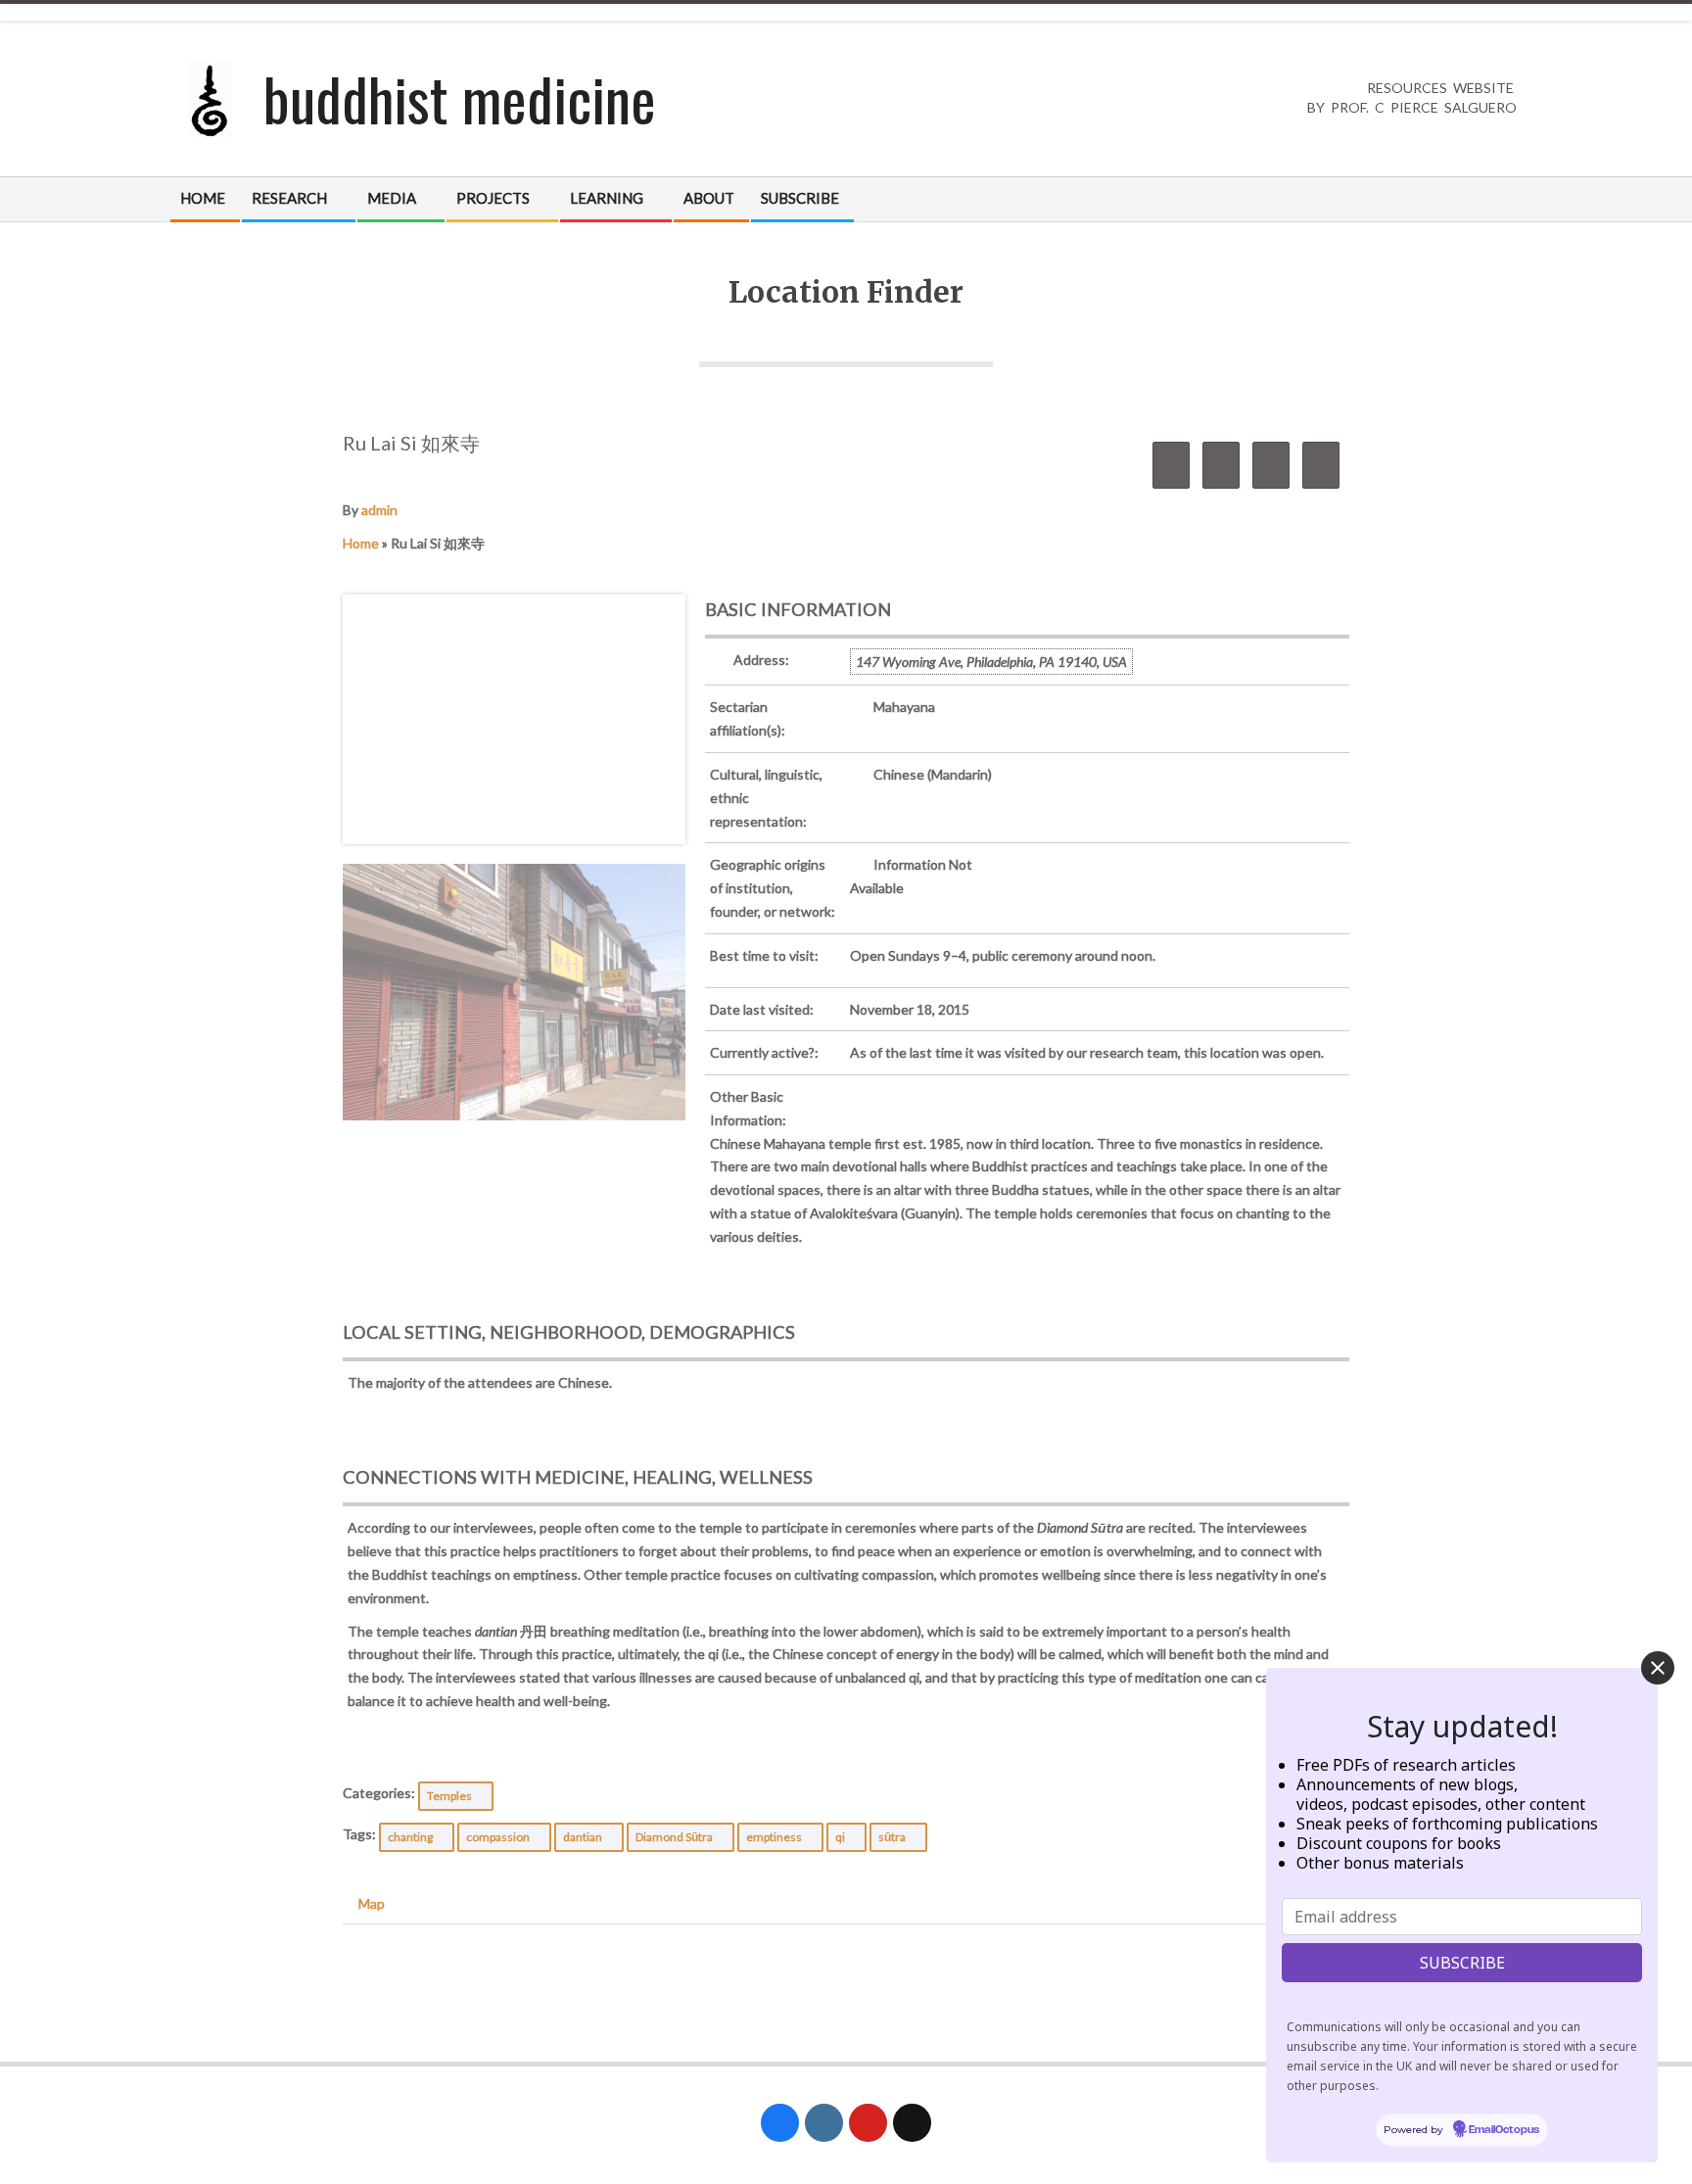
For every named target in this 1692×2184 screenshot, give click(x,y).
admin (379, 510)
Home (361, 543)
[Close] (1658, 1668)
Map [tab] (372, 1903)
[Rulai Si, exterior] (514, 993)
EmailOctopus (1504, 2130)
